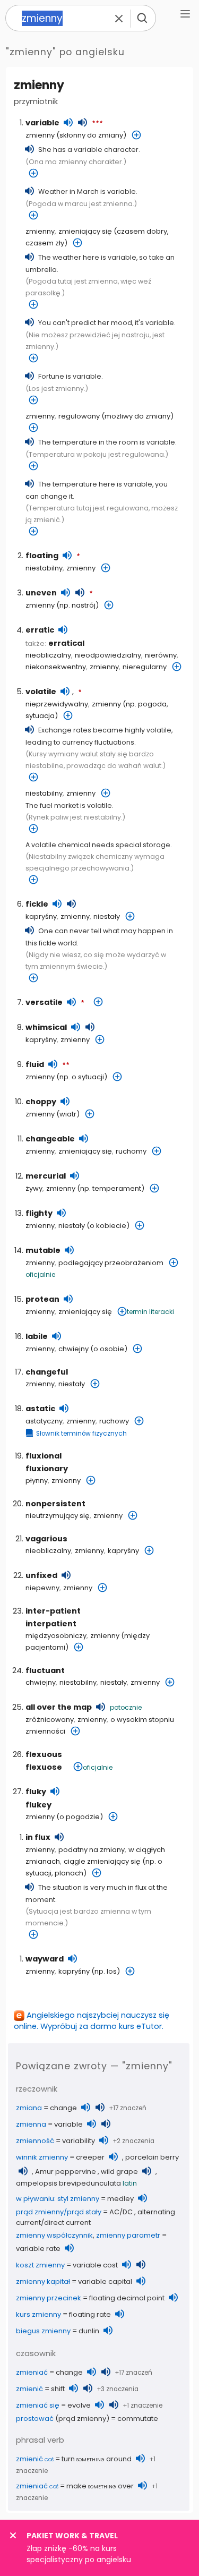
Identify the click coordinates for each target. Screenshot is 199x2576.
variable (42, 123)
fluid (35, 1064)
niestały (107, 916)
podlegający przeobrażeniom (111, 1263)
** (66, 1065)
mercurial (46, 1176)
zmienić (29, 2389)
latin (130, 2183)
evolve (79, 2405)
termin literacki (150, 1312)
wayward (45, 1959)
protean (42, 1299)
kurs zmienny (38, 2314)
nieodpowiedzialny (108, 655)
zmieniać (32, 2372)
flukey (38, 1805)
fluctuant (45, 1670)
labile (37, 1336)
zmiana (29, 2108)
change (63, 2108)
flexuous (44, 1754)
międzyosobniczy (56, 1636)
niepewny (42, 1588)
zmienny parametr (128, 2235)
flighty (39, 1213)
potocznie (126, 1707)
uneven (41, 593)
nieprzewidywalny (57, 704)
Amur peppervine (66, 2172)
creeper (90, 2157)
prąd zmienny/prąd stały (59, 2212)
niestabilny (44, 568)
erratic (40, 630)
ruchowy (114, 1421)
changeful (47, 1372)
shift (58, 2389)
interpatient (51, 1624)
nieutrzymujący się (58, 1516)
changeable (50, 1139)
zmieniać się (38, 2405)
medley (120, 2199)
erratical (66, 643)
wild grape (119, 2172)
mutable (43, 1250)
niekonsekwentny (56, 667)
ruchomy (131, 1151)
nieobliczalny (48, 655)
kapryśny (41, 916)
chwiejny (73, 1349)
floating (42, 556)
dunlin (89, 2331)
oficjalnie (40, 1274)
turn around (97, 2459)
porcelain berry (152, 2157)
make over (100, 2486)
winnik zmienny (42, 2157)
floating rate (90, 2314)
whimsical (46, 1027)
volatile (41, 692)
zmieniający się (85, 231)
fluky (36, 1792)
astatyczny (44, 1421)
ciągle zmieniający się (102, 1861)
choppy (41, 1102)
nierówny (161, 655)
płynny (37, 1481)
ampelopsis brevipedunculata (68, 2183)
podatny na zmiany (92, 1850)
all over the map (59, 1707)
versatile (44, 1002)
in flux (38, 1837)
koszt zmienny (40, 2265)
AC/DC (121, 2212)
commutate (138, 2419)
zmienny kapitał (43, 2281)
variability (79, 2141)
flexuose (44, 1767)
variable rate (38, 2249)
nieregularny (145, 667)
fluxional (44, 1456)
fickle (37, 904)
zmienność (35, 2141)
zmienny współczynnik (54, 2235)
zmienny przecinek (49, 2298)
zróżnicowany (50, 1720)
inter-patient (53, 1611)
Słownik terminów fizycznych (81, 1434)
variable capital (105, 2281)
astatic (40, 1409)
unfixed (41, 1575)
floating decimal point (127, 2298)
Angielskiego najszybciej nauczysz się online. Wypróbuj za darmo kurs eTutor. (92, 2021)
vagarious (46, 1539)
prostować (35, 2419)
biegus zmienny (43, 2331)
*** (97, 124)
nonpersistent (55, 1504)
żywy (34, 1188)
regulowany (79, 416)
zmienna (31, 2124)
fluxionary (47, 1469)
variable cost (95, 2265)
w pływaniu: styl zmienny (58, 2199)
